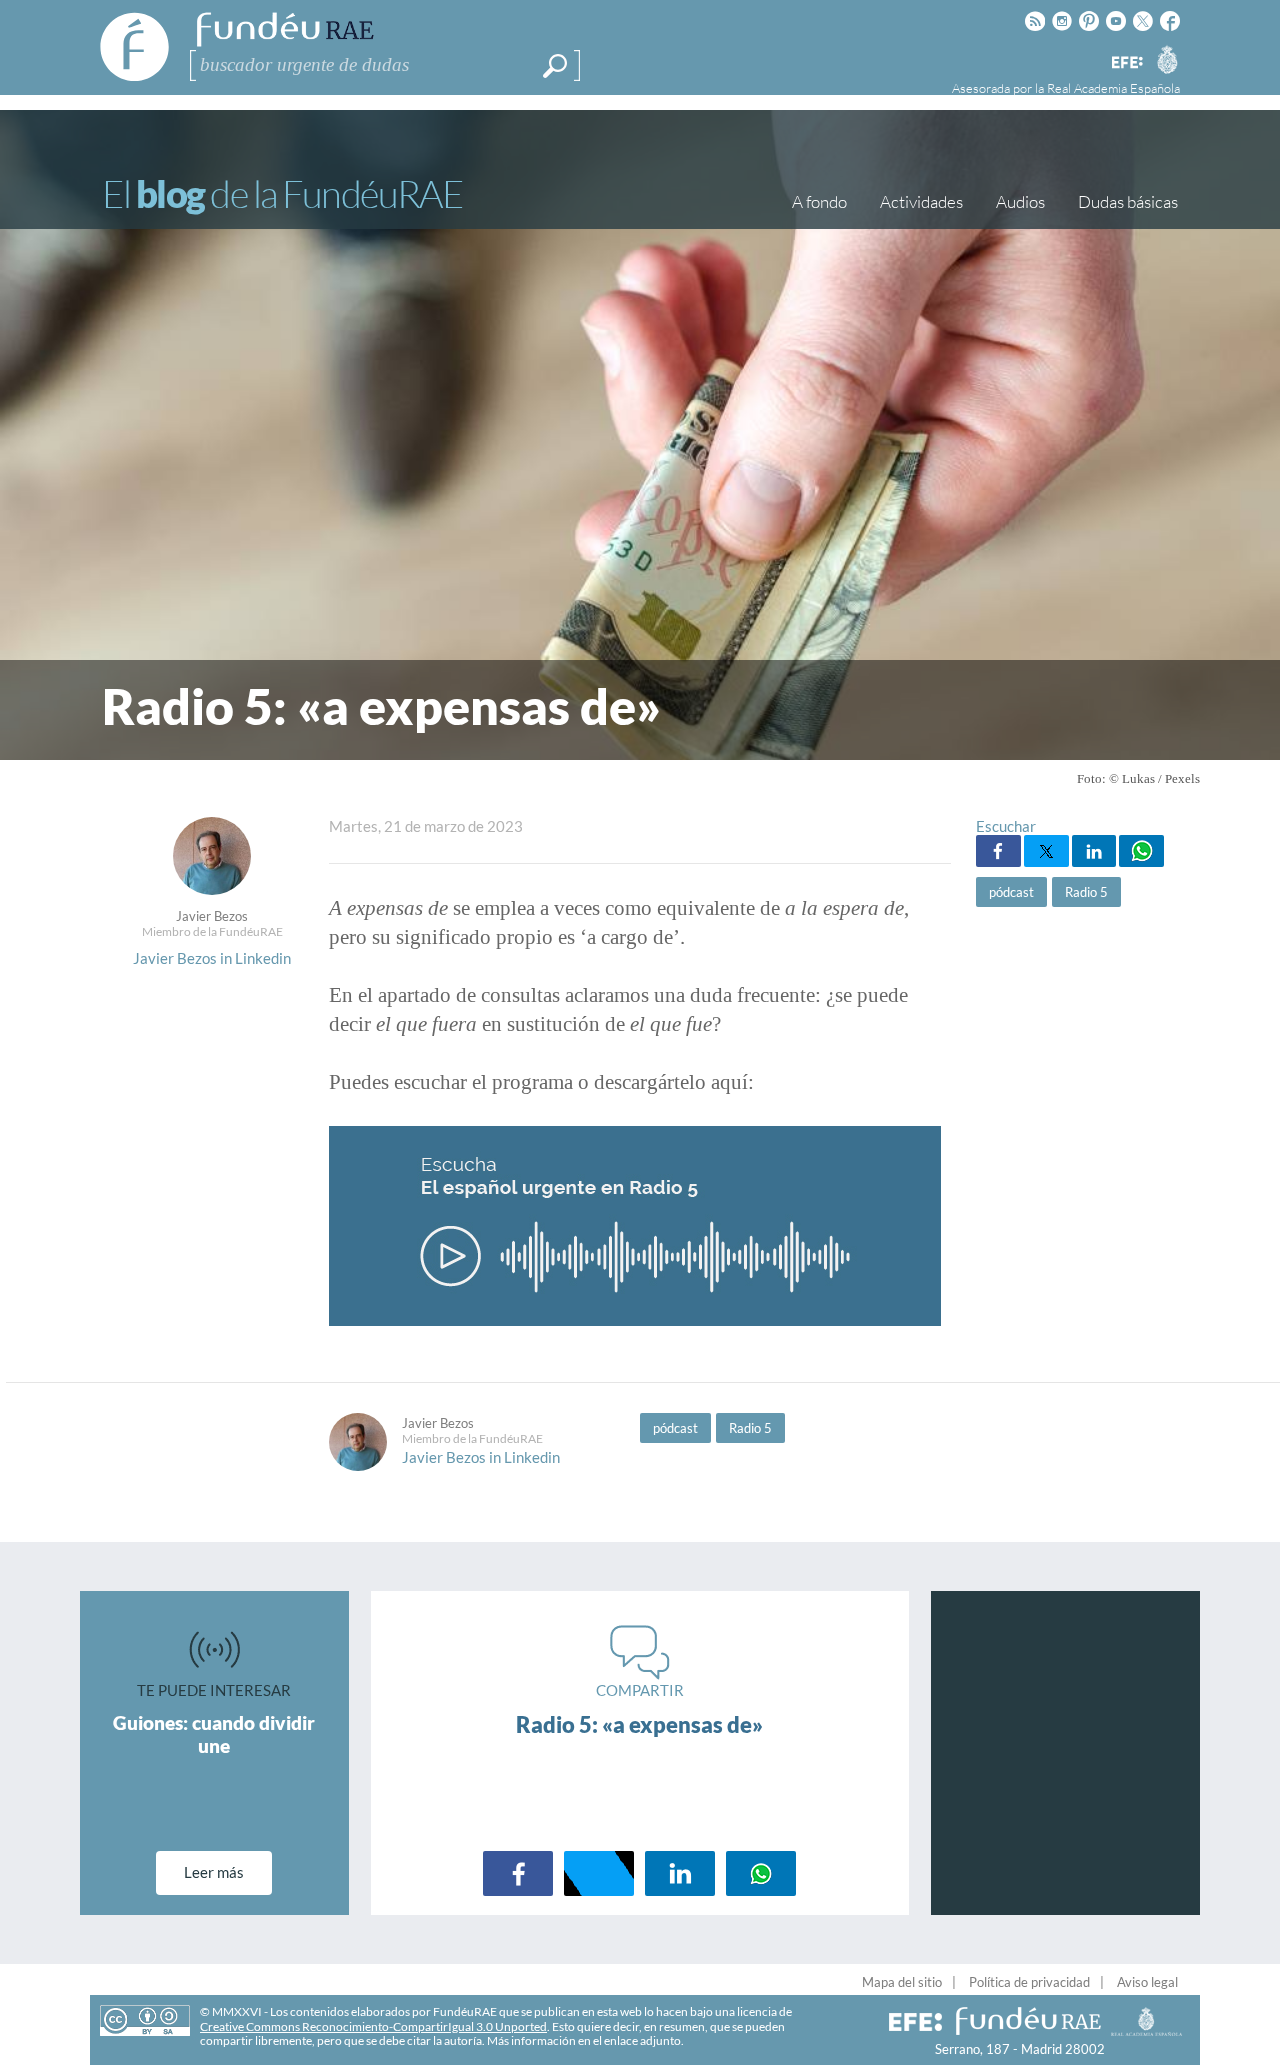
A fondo (819, 201)
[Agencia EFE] (1126, 63)
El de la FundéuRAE (282, 193)
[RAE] (1167, 59)
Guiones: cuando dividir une (214, 1734)
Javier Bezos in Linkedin (212, 958)
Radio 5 (1086, 892)
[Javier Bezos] (212, 889)
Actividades (921, 201)
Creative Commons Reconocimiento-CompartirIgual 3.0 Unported (373, 2026)
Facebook (998, 851)
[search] (555, 66)
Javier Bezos (212, 916)
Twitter (1046, 851)
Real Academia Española (1113, 88)
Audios (1020, 201)
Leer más (214, 1872)
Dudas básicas (1128, 201)
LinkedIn (1094, 851)
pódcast (1011, 892)
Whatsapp (1141, 851)
